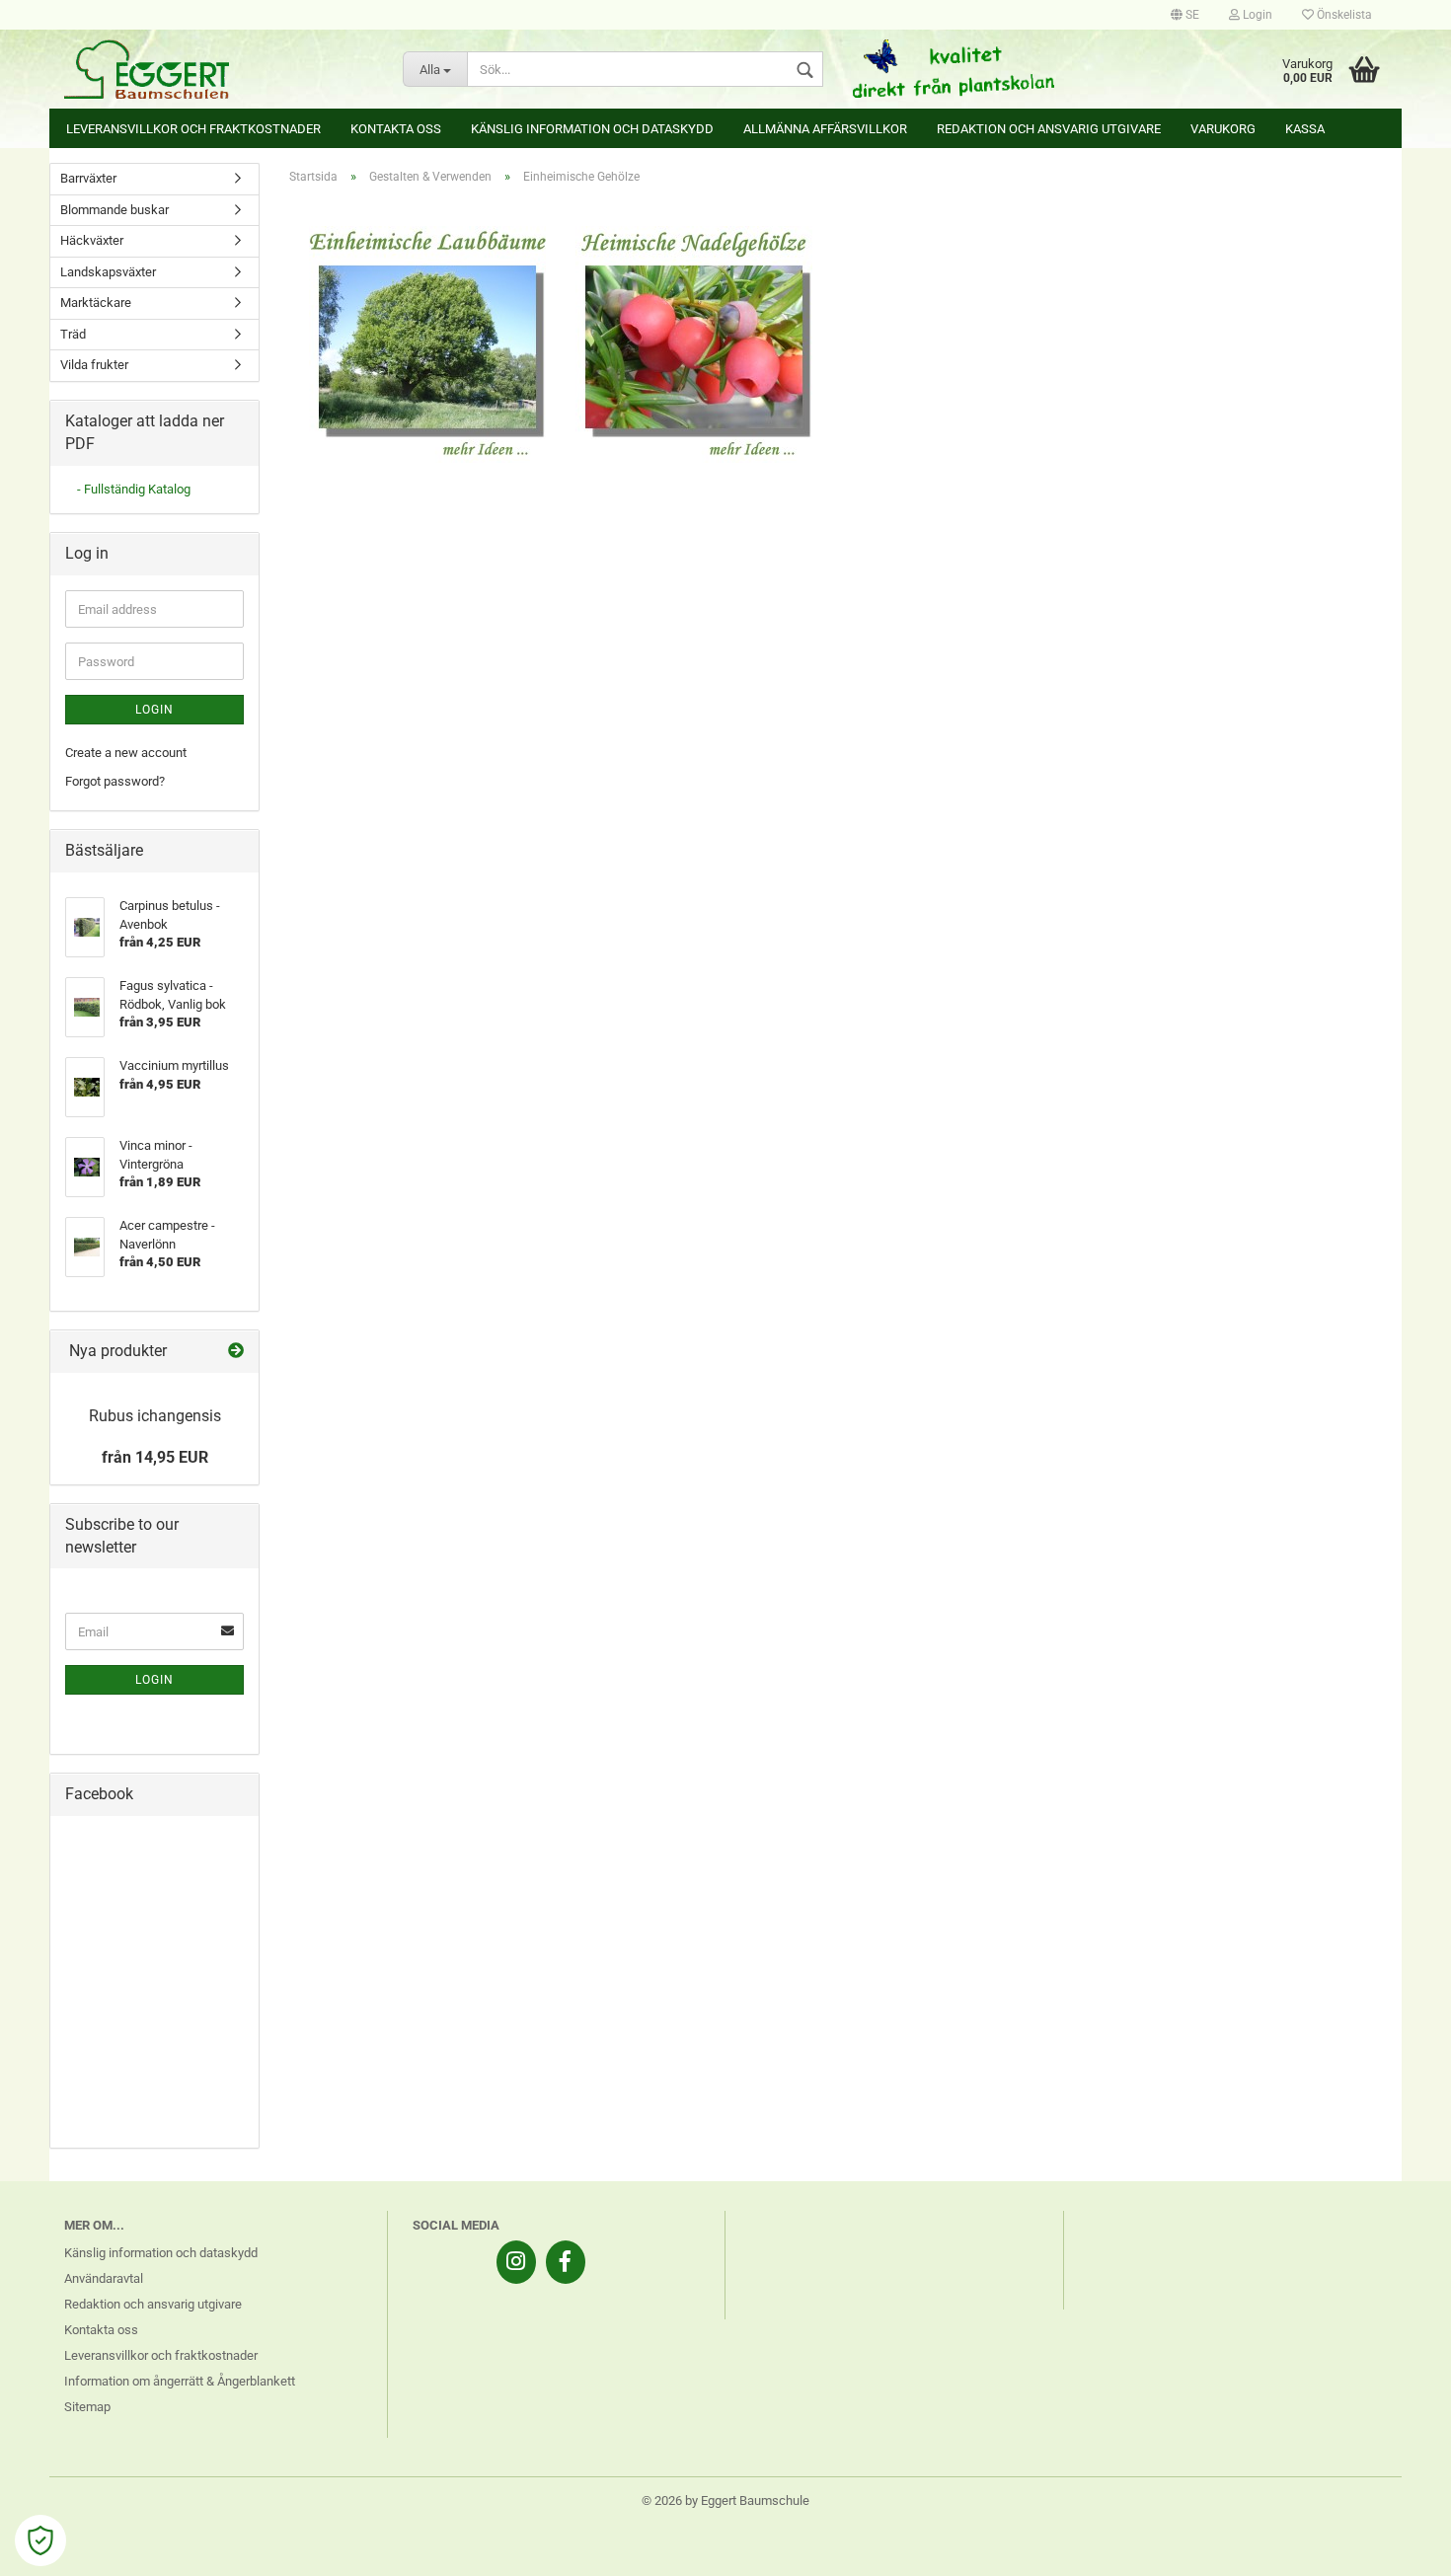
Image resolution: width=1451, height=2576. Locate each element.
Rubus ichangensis (155, 1416)
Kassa (1305, 129)
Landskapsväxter (108, 272)
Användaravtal (104, 2278)
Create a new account (126, 753)
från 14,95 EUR (155, 1457)
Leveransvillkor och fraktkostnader (193, 129)
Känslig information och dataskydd (592, 129)
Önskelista (1343, 15)
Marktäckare (96, 303)
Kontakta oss (396, 129)
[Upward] (1397, 2546)
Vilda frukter (94, 365)
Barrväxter (88, 178)
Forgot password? (115, 781)
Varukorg (1223, 129)
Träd (73, 334)
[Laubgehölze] (427, 344)
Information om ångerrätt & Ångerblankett (180, 2381)
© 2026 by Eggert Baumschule (725, 2500)
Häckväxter (92, 240)
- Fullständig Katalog (134, 489)
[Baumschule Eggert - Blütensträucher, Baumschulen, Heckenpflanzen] (219, 69)
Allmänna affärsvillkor (825, 129)
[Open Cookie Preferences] (40, 2540)
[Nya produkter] (236, 1352)
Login (1256, 15)
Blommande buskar (115, 210)
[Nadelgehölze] (694, 344)
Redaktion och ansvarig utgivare (1049, 129)
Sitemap (87, 2407)
